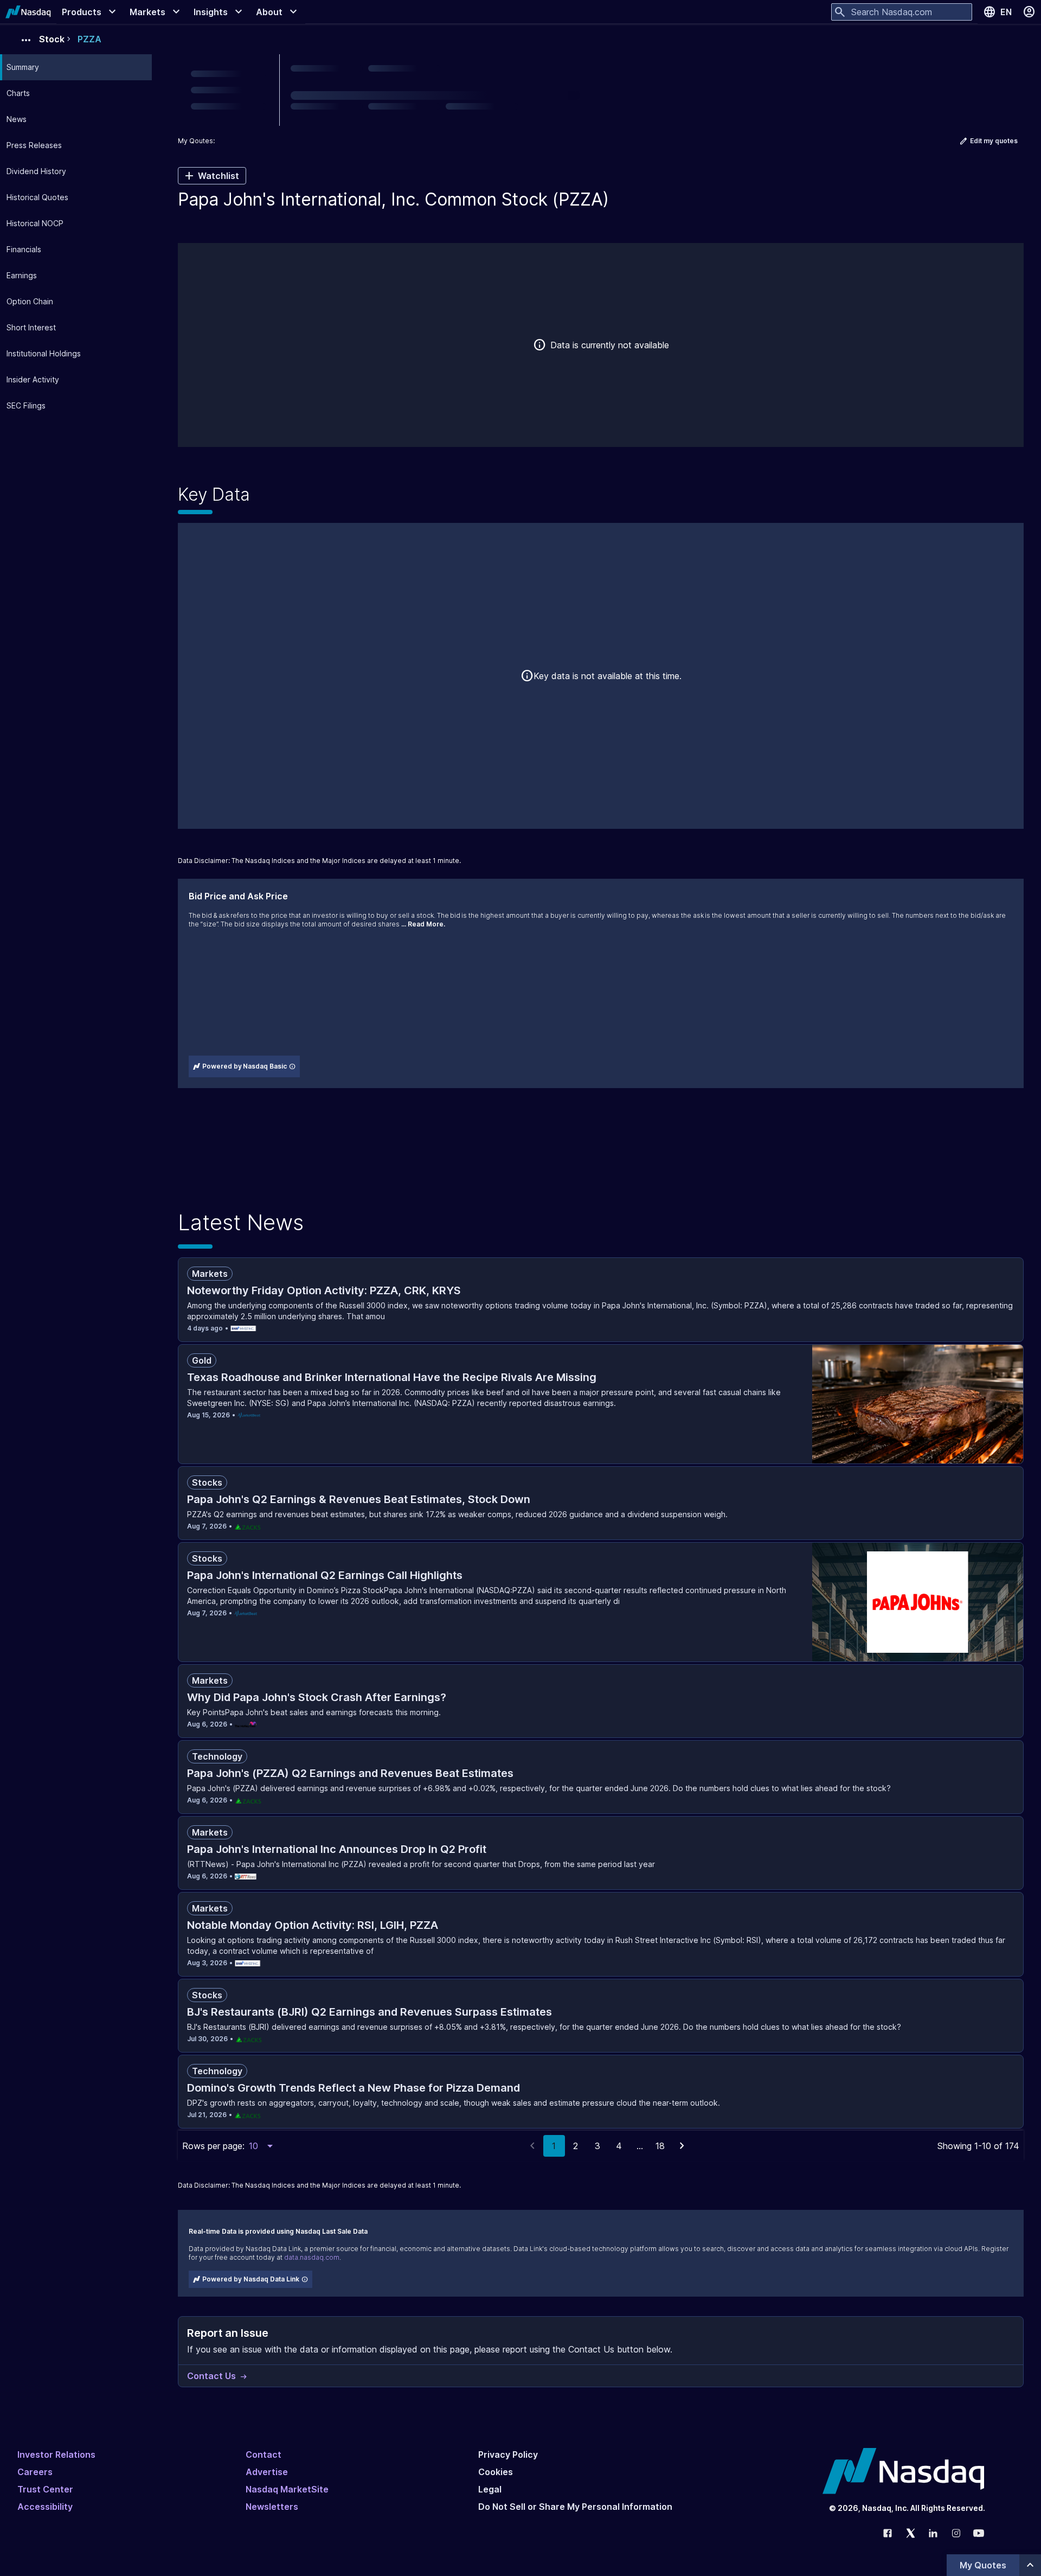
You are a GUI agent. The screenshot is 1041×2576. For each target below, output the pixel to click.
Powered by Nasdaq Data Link (251, 2279)
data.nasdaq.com (312, 2257)
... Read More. (423, 924)
